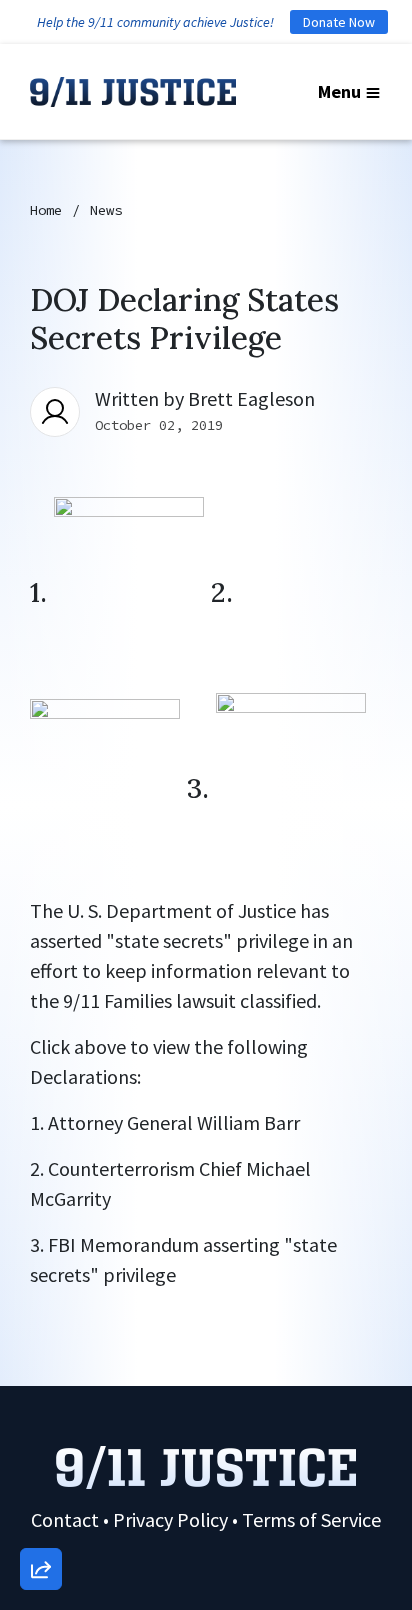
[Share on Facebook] (41, 1464)
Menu (339, 91)
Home (46, 210)
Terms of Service (311, 1519)
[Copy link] (41, 1293)
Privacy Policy (170, 1519)
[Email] (41, 1350)
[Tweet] (41, 1407)
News (106, 210)
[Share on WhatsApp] (41, 1521)
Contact (65, 1519)
